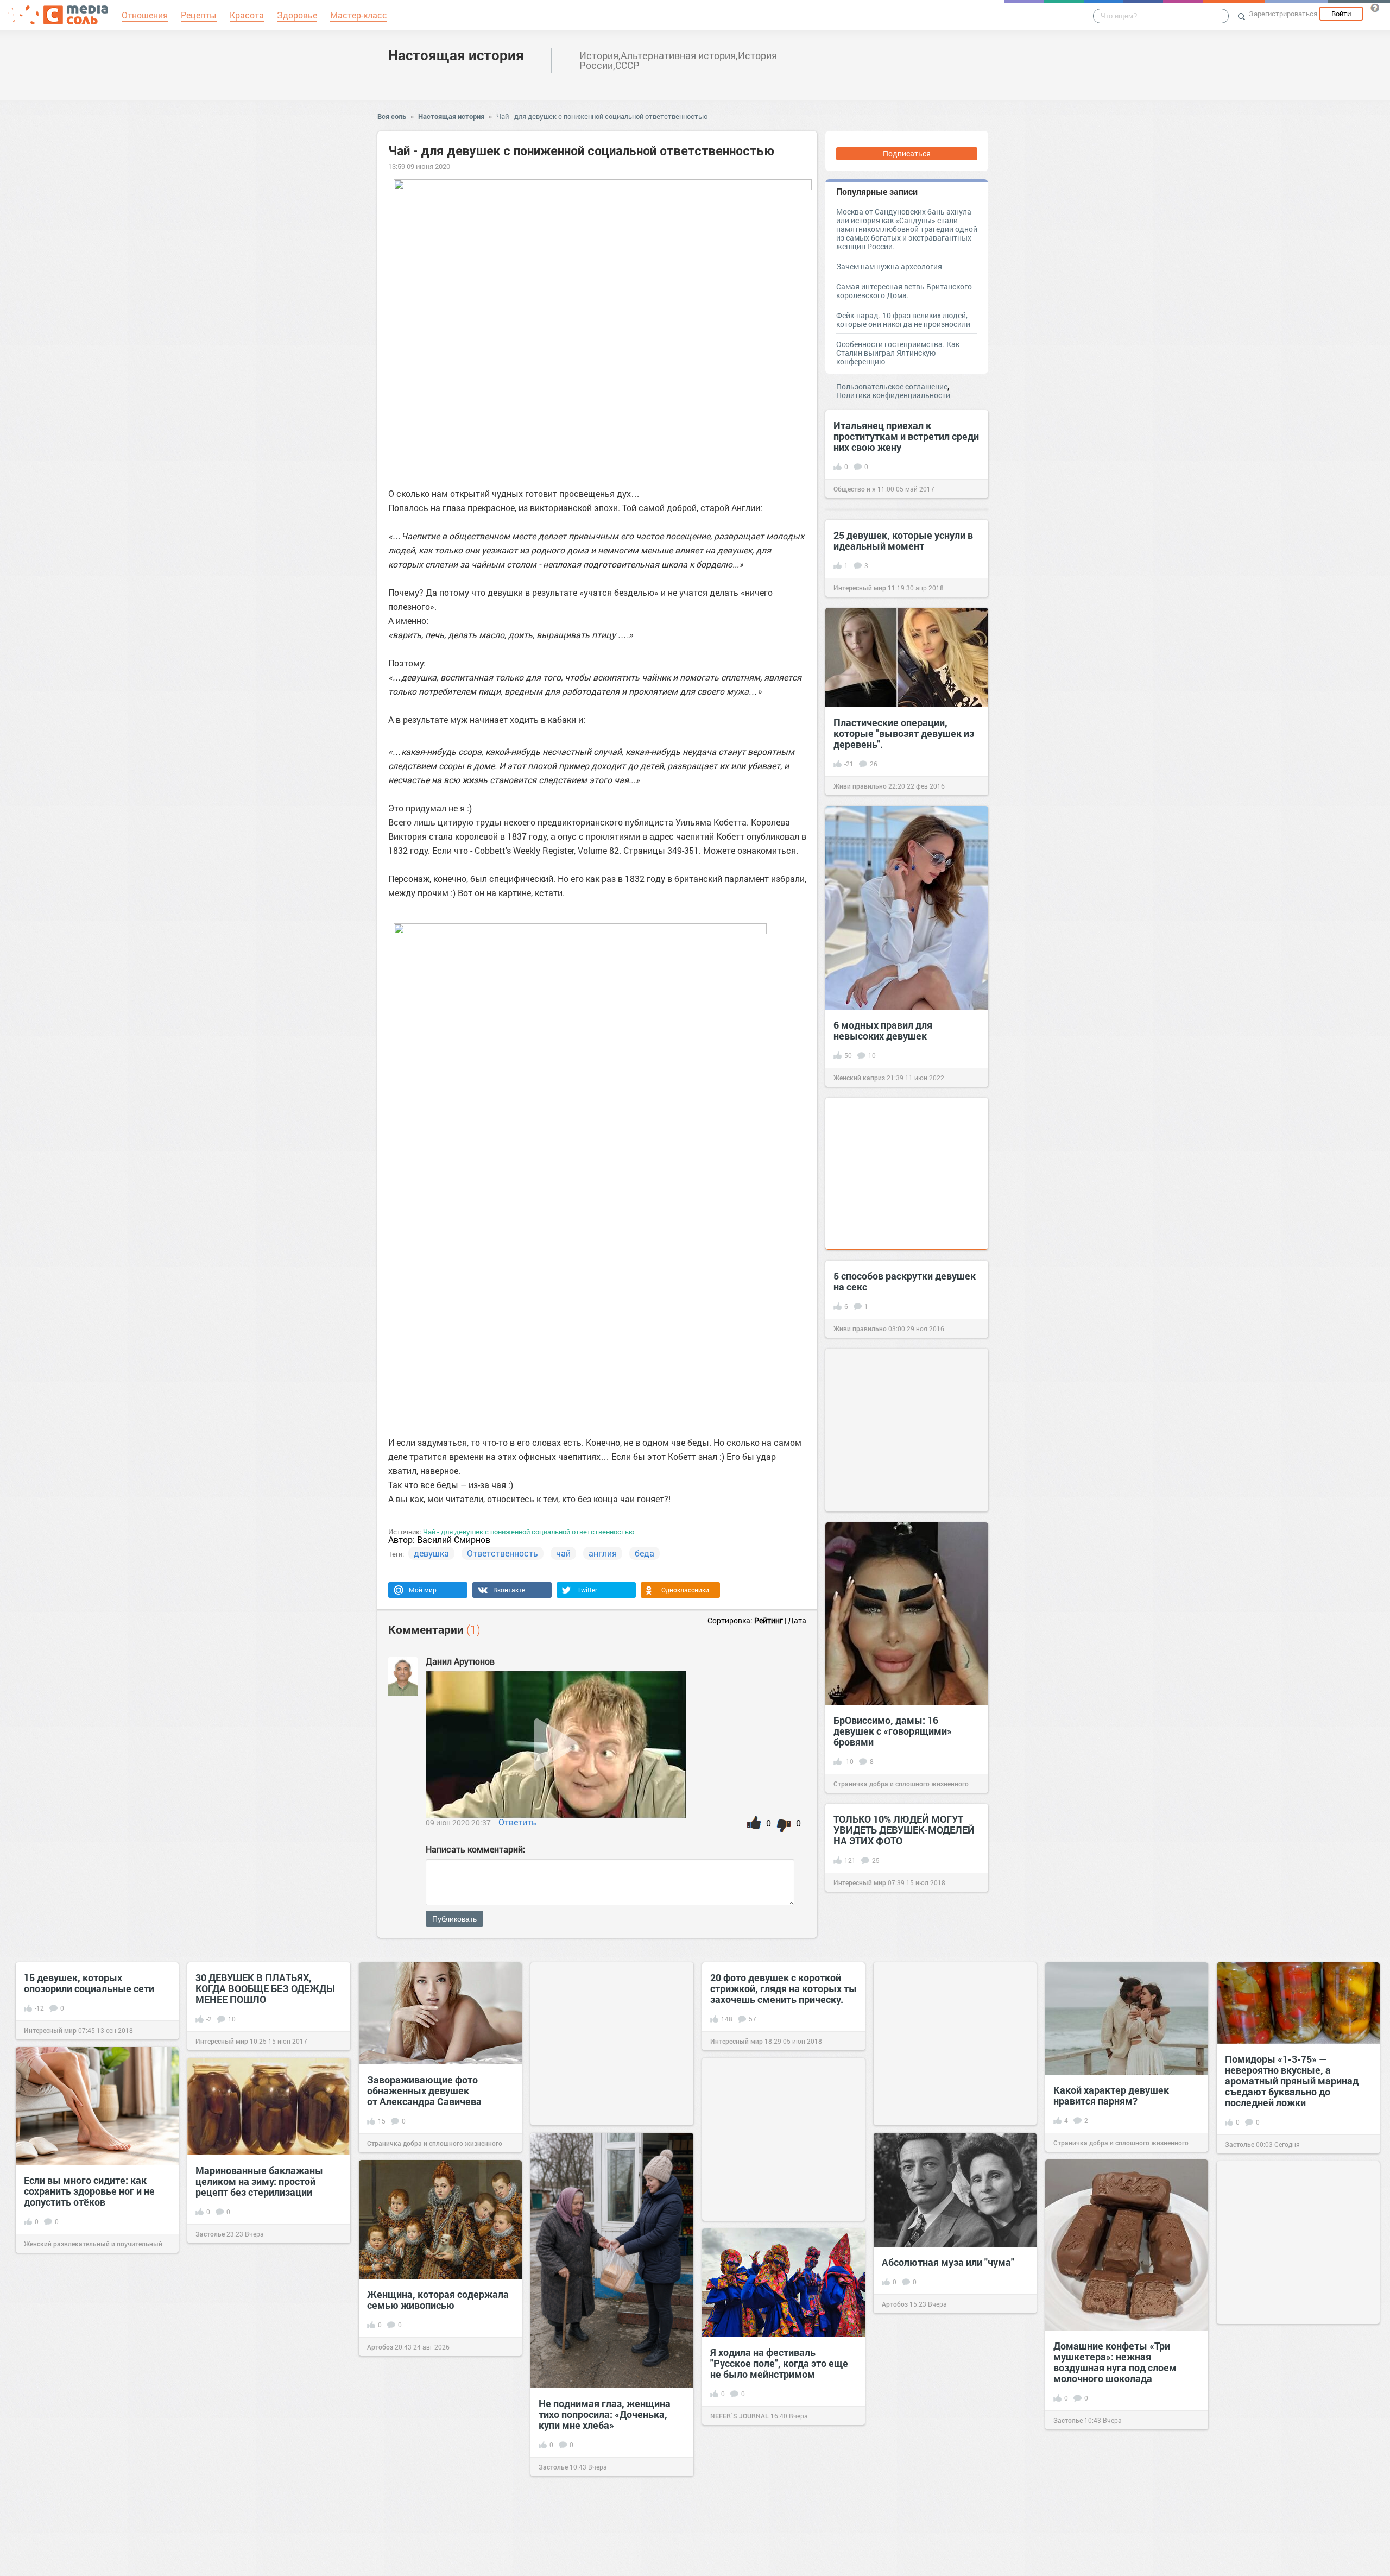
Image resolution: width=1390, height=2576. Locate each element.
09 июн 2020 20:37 (458, 1822)
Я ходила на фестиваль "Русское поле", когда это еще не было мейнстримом (779, 2363)
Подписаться (907, 153)
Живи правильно (860, 786)
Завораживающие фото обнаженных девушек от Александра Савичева (424, 2090)
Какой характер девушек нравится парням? (1111, 2095)
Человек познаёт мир (915, 2484)
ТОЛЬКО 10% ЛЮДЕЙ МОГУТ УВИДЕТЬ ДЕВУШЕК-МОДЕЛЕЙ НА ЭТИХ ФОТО (904, 1830)
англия (603, 1553)
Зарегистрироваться (1283, 14)
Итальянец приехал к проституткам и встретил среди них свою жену (906, 436)
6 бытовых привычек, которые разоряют (953, 2437)
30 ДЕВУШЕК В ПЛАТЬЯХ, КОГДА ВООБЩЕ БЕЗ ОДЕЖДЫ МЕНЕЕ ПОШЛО (265, 1988)
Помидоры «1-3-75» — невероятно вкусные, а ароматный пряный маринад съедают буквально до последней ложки (1292, 2081)
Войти (1341, 14)
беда (645, 1553)
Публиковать (454, 1919)
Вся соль (392, 116)
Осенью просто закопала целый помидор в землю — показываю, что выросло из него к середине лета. (89, 2388)
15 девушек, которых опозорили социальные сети (89, 1983)
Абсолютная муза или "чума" (948, 2262)
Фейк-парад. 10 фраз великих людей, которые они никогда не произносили (903, 320)
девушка (431, 1553)
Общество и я (855, 489)
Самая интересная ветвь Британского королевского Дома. (904, 291)
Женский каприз (859, 1078)
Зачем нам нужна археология (889, 266)
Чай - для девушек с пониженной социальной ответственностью (602, 116)
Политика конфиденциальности (893, 395)
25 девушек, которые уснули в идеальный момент (903, 540)
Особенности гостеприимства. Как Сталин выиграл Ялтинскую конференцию (898, 353)
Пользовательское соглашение (892, 386)
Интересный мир (860, 588)
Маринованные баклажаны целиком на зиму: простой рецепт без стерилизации (259, 2181)
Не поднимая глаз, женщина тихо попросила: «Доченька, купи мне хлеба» (605, 2414)
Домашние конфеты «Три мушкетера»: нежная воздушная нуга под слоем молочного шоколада (1115, 2362)
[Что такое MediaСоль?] (1375, 8)
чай (563, 1553)
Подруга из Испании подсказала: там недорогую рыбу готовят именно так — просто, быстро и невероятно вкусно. (434, 2496)
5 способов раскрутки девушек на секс (905, 1281)
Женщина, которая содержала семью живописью (438, 2300)
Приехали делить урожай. (255, 2470)
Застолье (1240, 2144)
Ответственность (503, 1553)
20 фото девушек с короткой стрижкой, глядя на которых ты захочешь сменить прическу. (784, 1988)
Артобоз (895, 2304)
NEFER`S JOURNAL (740, 2416)
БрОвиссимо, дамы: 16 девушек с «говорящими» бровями (893, 1731)
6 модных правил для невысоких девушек (883, 1030)
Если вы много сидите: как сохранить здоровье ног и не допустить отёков (89, 2191)
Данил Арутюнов (460, 1661)
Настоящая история (456, 55)
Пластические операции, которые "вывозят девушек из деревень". (904, 733)
